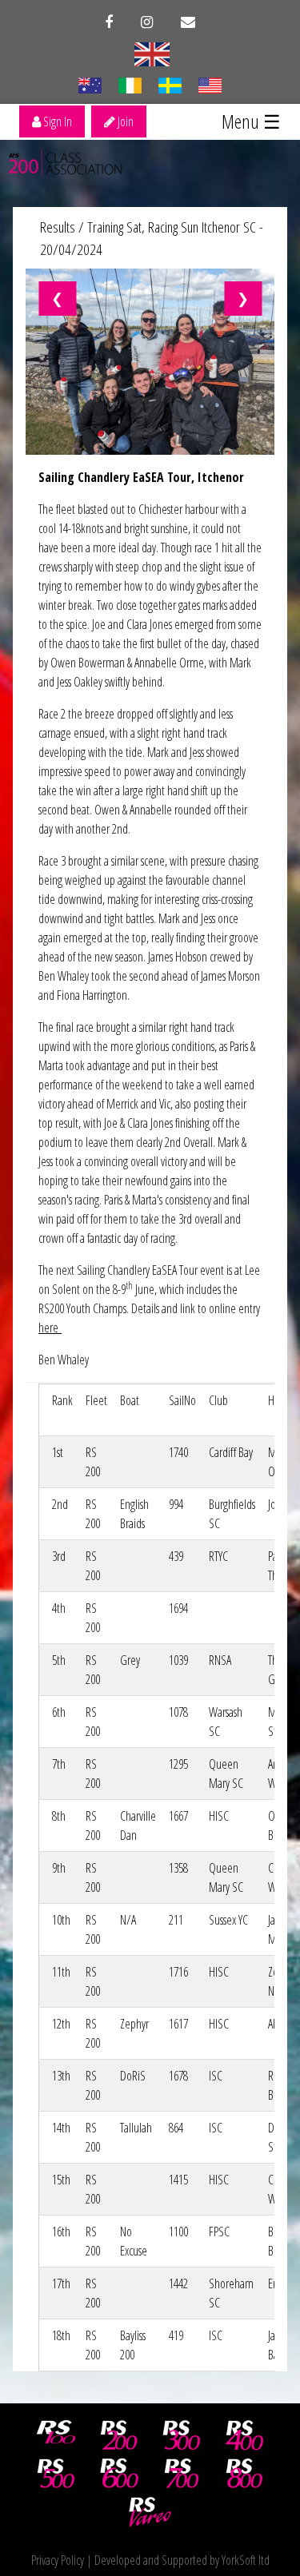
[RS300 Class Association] (182, 2435)
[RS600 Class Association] (119, 2474)
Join (124, 121)
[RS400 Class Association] (245, 2435)
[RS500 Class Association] (56, 2474)
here (50, 1328)
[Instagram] (147, 22)
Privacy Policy (58, 2560)
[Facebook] (109, 22)
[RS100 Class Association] (56, 2435)
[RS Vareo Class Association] (150, 2512)
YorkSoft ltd (246, 2560)
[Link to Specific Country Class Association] (152, 53)
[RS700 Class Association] (182, 2474)
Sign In (56, 121)
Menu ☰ (251, 121)
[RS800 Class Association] (245, 2474)
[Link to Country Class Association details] (90, 84)
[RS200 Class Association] (119, 2435)
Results (58, 227)
